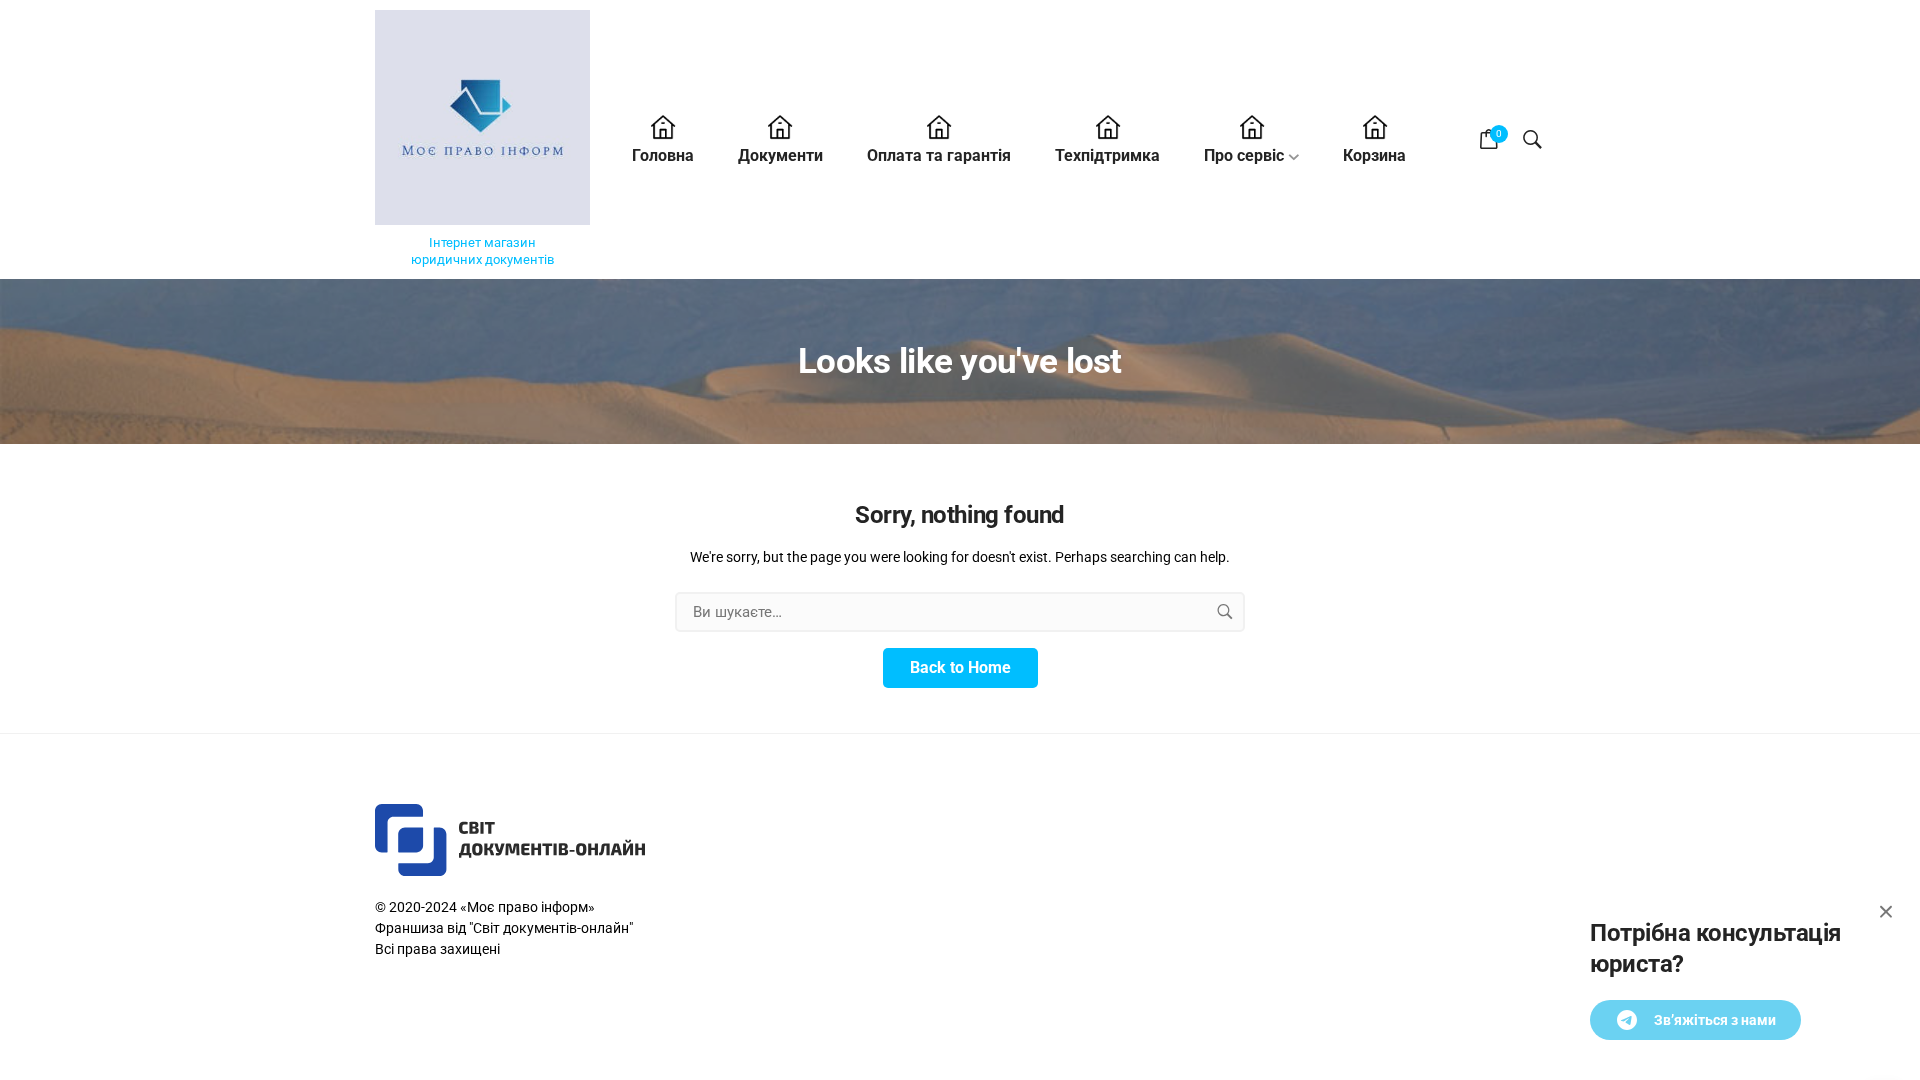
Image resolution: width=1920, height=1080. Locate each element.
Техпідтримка (1107, 155)
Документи (780, 155)
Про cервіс (1244, 155)
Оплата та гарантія (939, 155)
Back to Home (960, 667)
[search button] (1225, 612)
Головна (663, 155)
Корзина (1374, 155)
